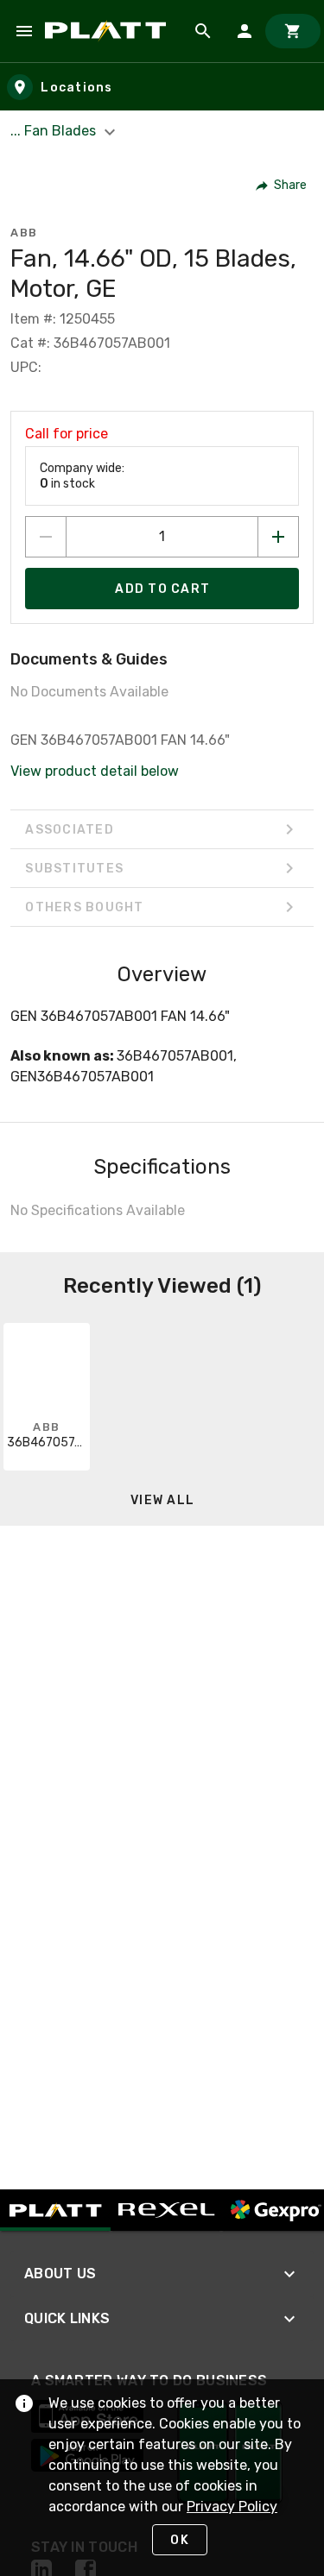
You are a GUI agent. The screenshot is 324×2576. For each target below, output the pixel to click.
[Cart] (293, 31)
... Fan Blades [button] (55, 131)
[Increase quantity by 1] (278, 537)
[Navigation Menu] (24, 31)
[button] (282, 186)
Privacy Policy (232, 2507)
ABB (24, 233)
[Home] (108, 31)
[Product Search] (203, 31)
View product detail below (95, 771)
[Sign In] (245, 31)
